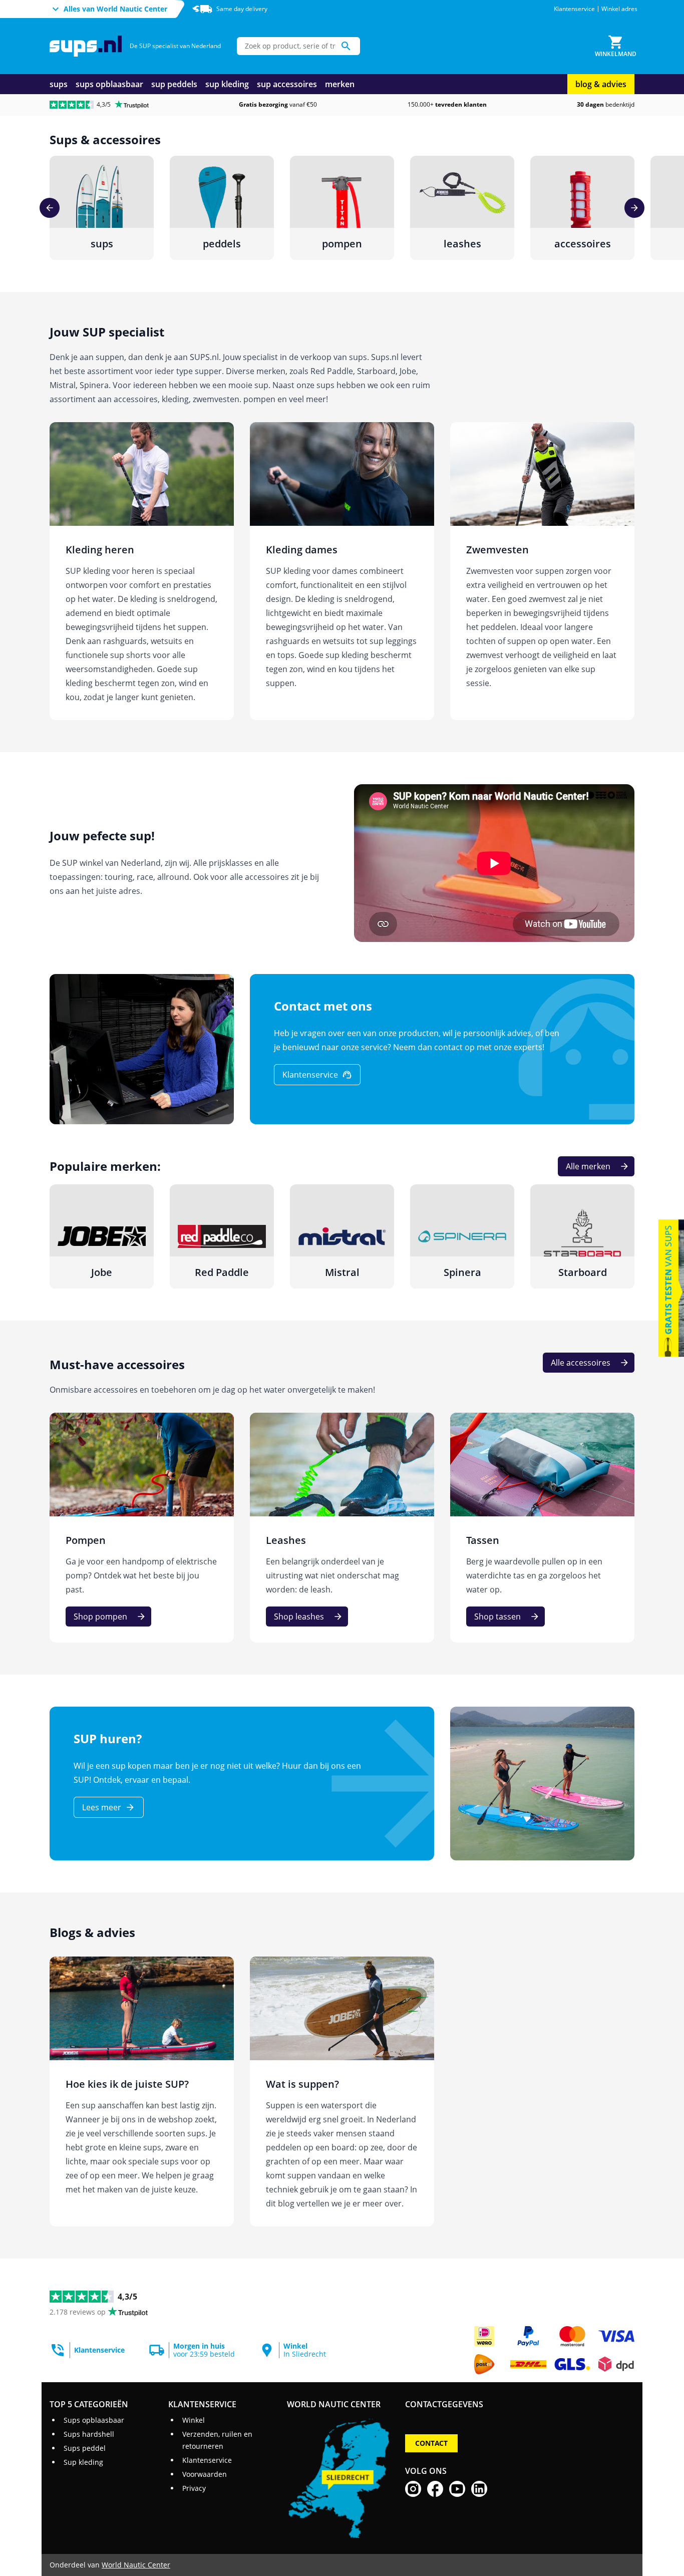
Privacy (194, 2488)
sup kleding (227, 84)
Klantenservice (574, 9)
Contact (431, 2443)
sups (59, 84)
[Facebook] (435, 2489)
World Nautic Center (136, 2565)
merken (340, 84)
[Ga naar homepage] (86, 46)
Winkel (194, 2420)
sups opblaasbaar (109, 84)
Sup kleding (83, 2462)
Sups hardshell (89, 2434)
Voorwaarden (205, 2474)
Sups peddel (85, 2448)
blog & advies (601, 84)
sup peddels (174, 84)
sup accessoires (287, 84)
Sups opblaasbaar (94, 2420)
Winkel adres (619, 9)
